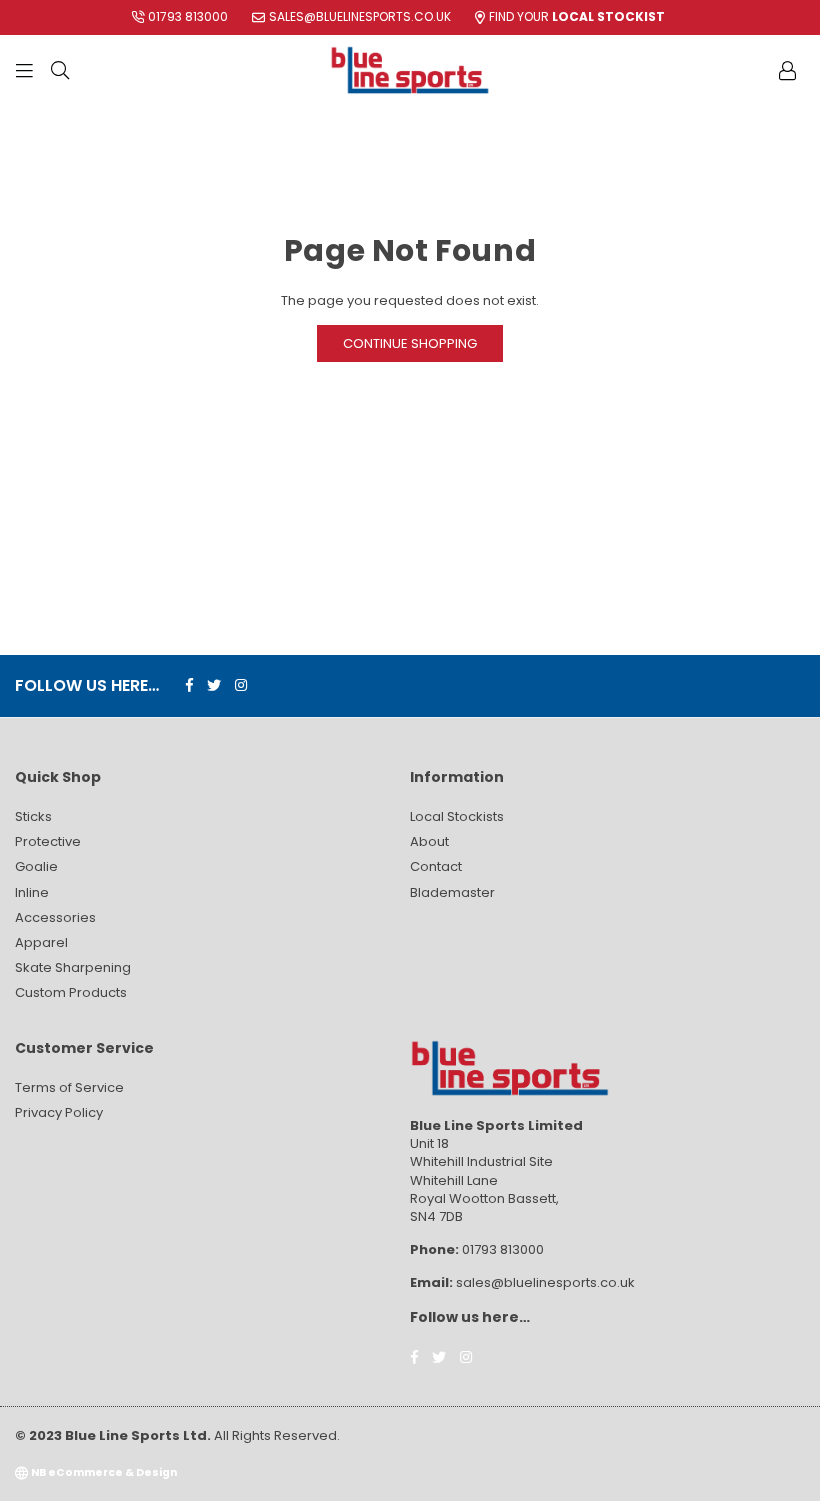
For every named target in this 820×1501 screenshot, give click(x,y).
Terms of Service (69, 1087)
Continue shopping (410, 343)
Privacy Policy (59, 1112)
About (429, 841)
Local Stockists (457, 816)
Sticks (33, 816)
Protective (48, 841)
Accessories (55, 917)
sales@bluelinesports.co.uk (360, 16)
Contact (436, 866)
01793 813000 (188, 16)
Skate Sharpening (73, 967)
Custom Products (71, 992)
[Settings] (787, 70)
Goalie (36, 866)
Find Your (577, 16)
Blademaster (452, 892)
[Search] (60, 70)
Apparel (41, 942)
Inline (32, 892)
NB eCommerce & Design (104, 1472)
